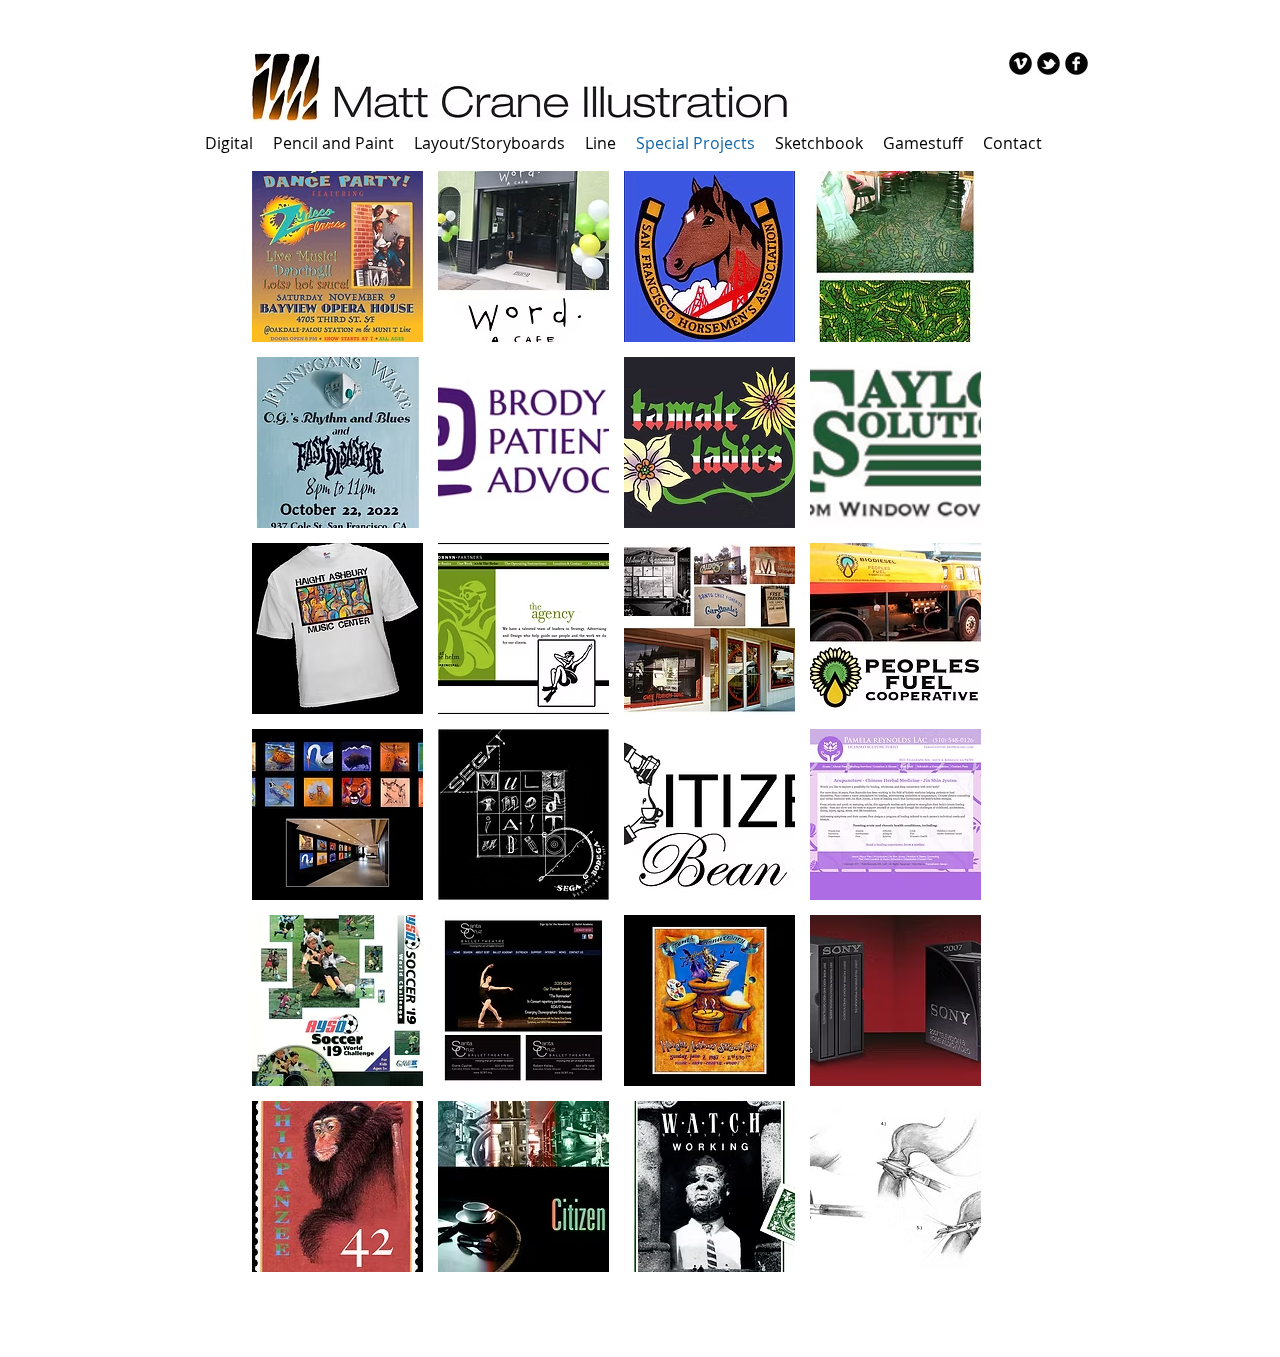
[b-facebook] (1076, 63)
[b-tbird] (1048, 63)
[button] (337, 256)
